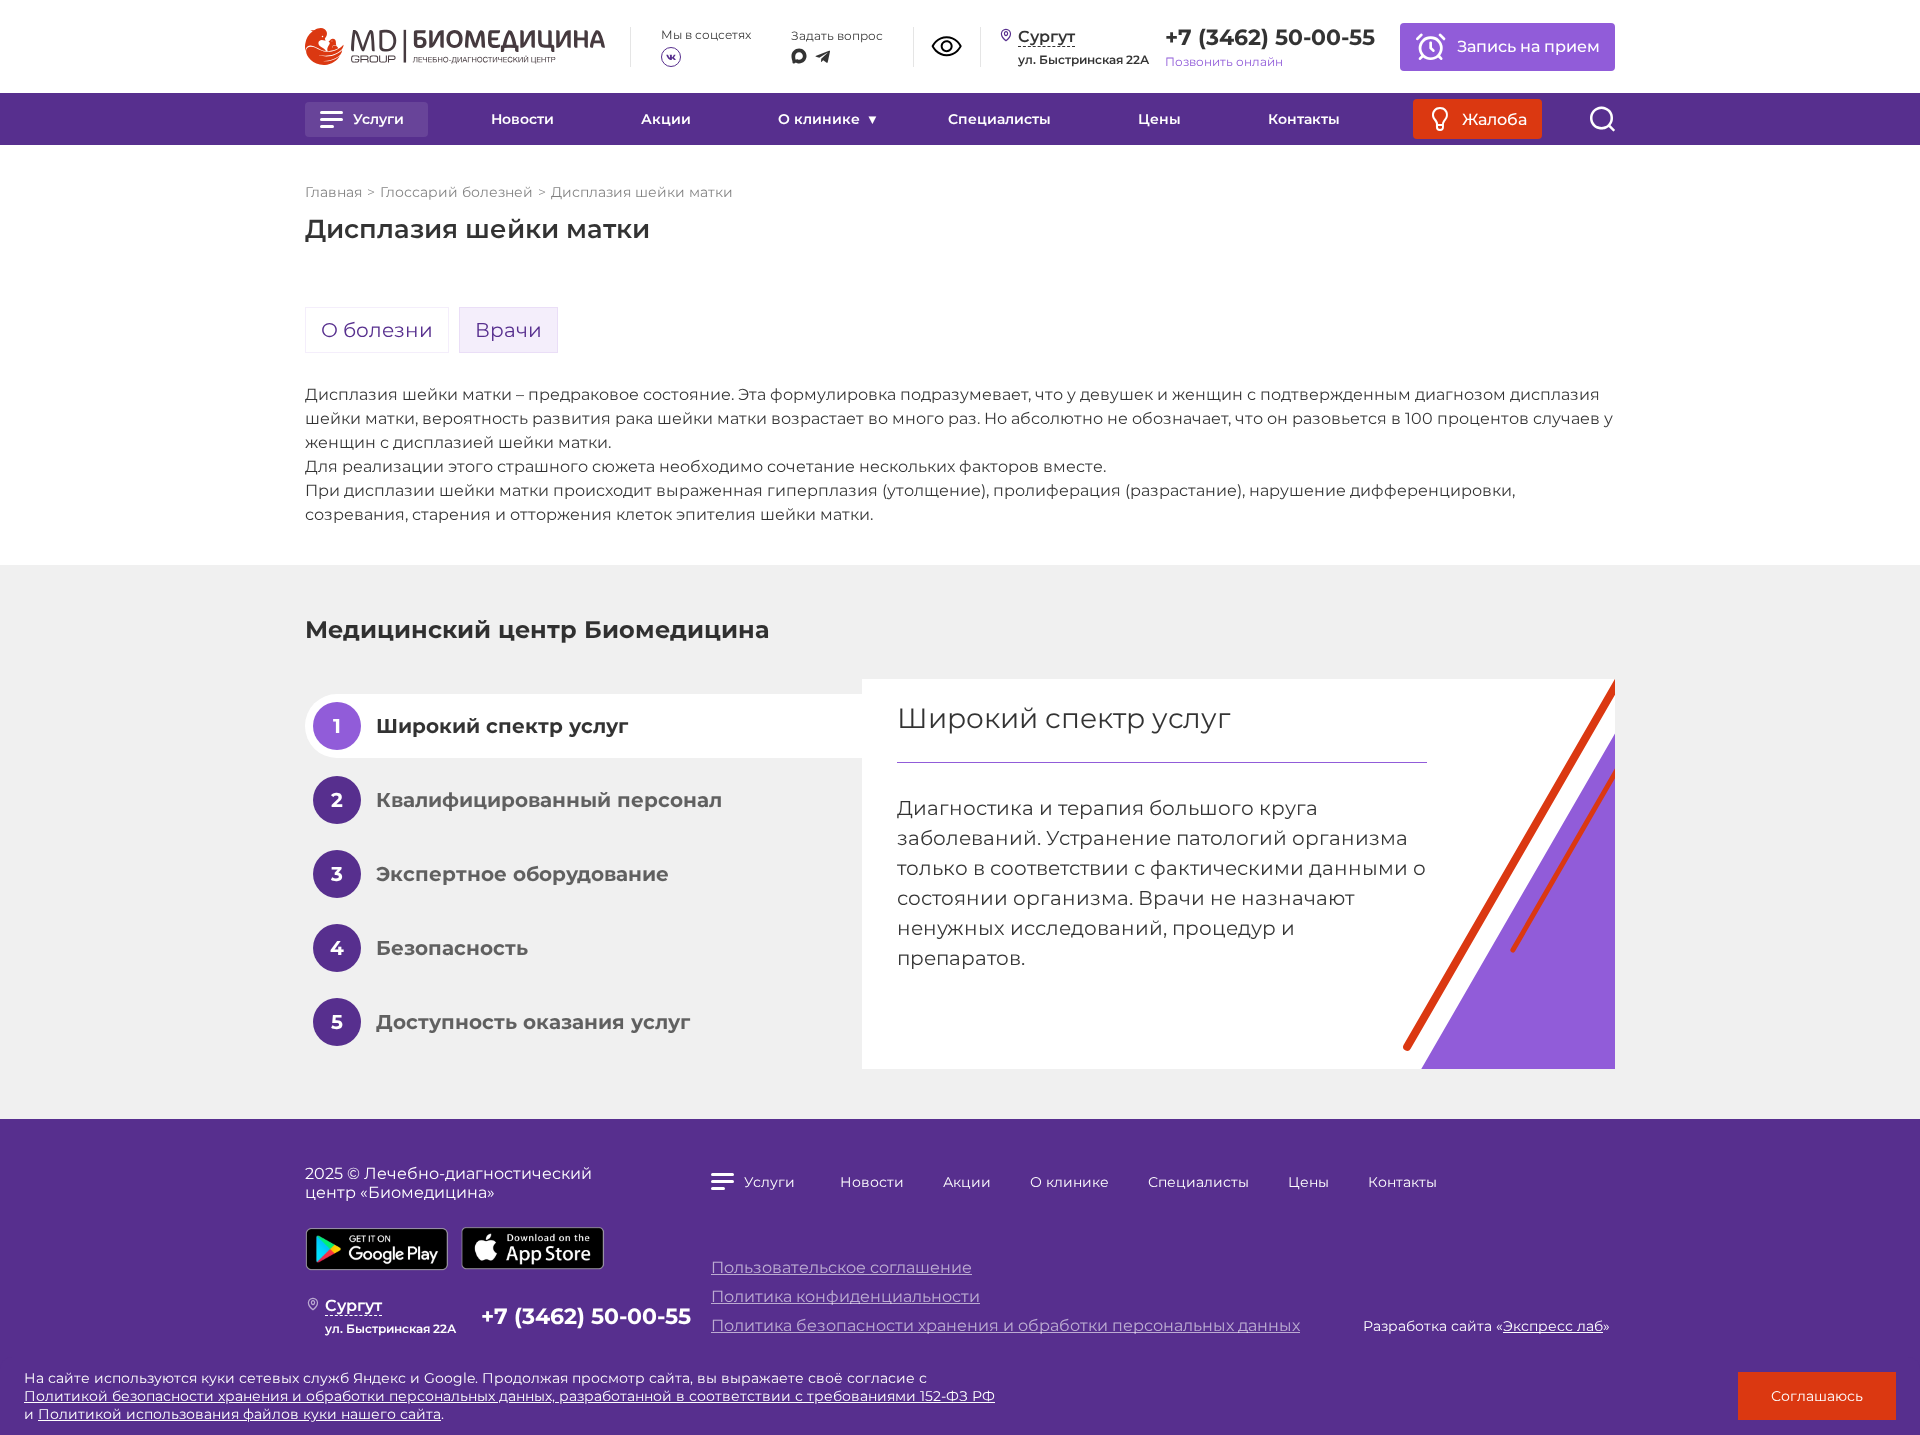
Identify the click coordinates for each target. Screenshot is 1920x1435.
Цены (1159, 119)
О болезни (377, 330)
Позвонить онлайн (1224, 61)
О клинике (1069, 1182)
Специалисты (999, 119)
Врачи (508, 330)
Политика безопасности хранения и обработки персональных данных (1005, 1325)
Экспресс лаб (1553, 1326)
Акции (666, 119)
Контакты (1304, 119)
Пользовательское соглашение (841, 1267)
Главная (333, 192)
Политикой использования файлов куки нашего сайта (239, 1414)
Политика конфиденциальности (845, 1296)
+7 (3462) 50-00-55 (1270, 37)
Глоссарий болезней (456, 192)
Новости (522, 119)
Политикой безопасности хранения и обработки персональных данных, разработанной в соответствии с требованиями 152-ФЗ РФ (509, 1396)
